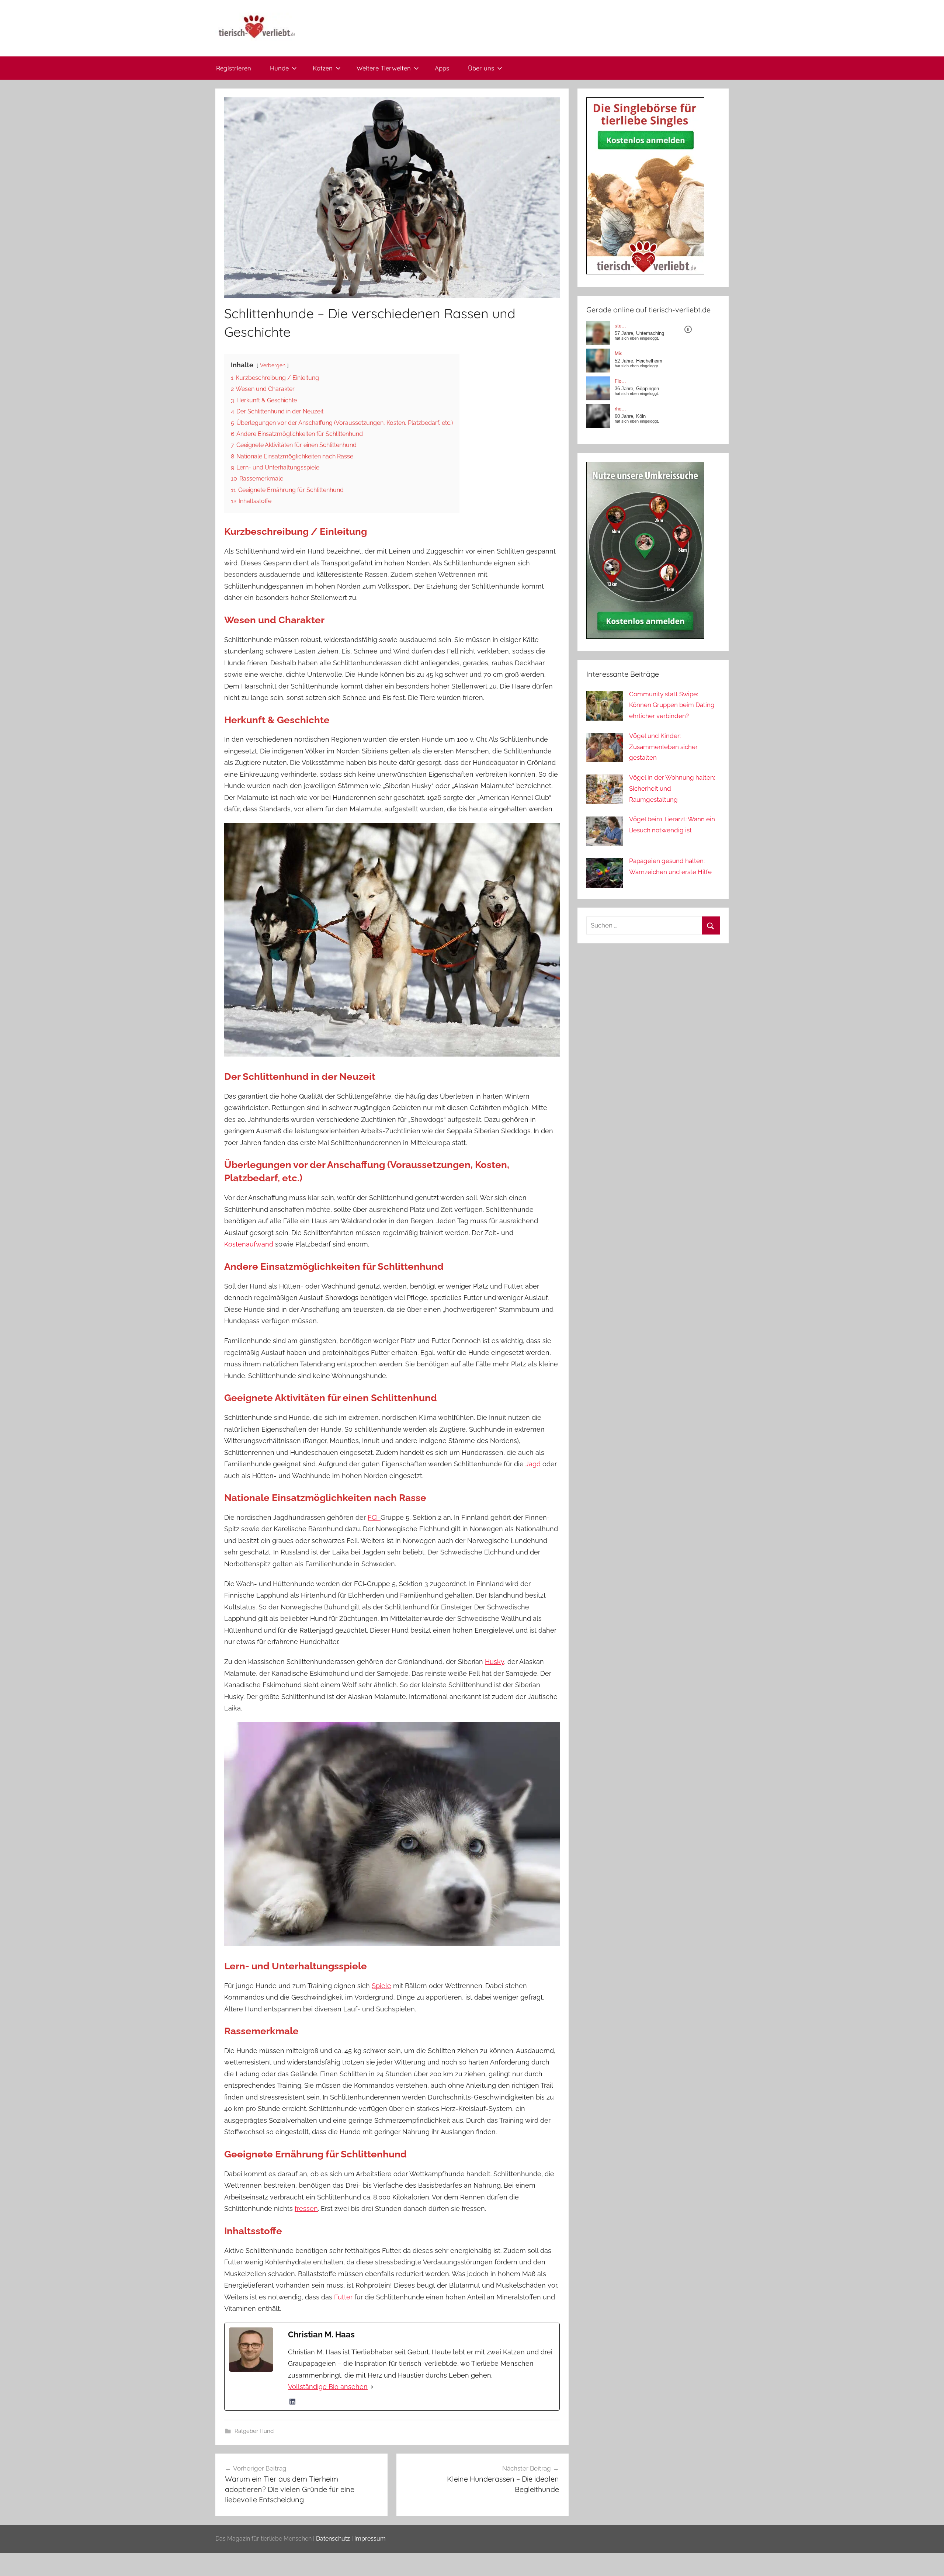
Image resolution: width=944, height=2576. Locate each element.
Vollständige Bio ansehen (328, 2387)
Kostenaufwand (249, 1244)
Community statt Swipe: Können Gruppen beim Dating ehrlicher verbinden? (672, 705)
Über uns (481, 68)
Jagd (533, 1464)
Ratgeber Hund (254, 2431)
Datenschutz (333, 2539)
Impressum (370, 2539)
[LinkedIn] (292, 2402)
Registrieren (234, 68)
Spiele (381, 1986)
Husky (494, 1662)
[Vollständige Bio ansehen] (372, 2387)
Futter (343, 2297)
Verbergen (273, 365)
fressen (306, 2209)
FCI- (374, 1517)
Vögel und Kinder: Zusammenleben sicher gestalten (663, 747)
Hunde (279, 68)
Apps (442, 68)
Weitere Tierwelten (384, 68)
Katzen (323, 68)
